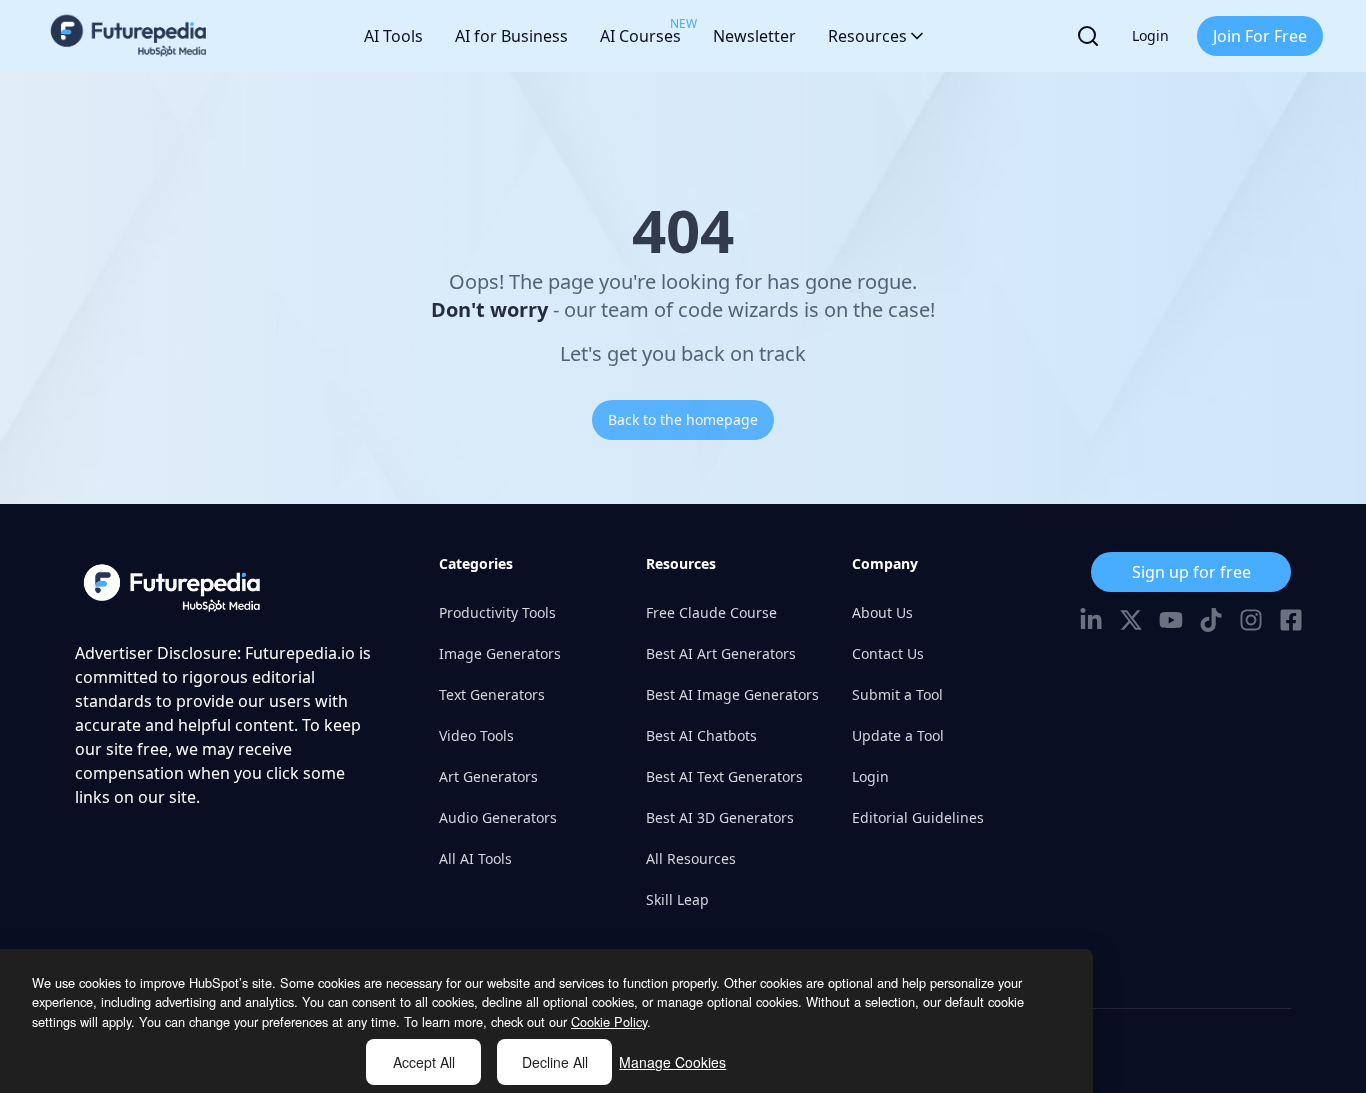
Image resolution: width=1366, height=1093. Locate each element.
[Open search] (1088, 36)
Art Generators (488, 776)
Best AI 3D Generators (720, 817)
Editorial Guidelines (918, 817)
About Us (882, 612)
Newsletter (754, 36)
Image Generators (500, 653)
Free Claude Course (711, 612)
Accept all (424, 1062)
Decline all (555, 1062)
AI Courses (640, 31)
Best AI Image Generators (732, 694)
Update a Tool (898, 735)
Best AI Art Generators (721, 653)
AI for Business (511, 36)
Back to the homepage (683, 419)
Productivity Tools (497, 612)
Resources (867, 36)
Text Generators (492, 694)
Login (1150, 35)
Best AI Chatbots (701, 735)
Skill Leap (677, 899)
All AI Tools (475, 858)
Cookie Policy (609, 1021)
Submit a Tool (897, 694)
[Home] (129, 36)
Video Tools (476, 735)
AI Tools (393, 36)
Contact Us (888, 653)
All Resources (691, 858)
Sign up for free (1191, 572)
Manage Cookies (672, 1062)
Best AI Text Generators (724, 776)
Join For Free (1260, 36)
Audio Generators (498, 817)
